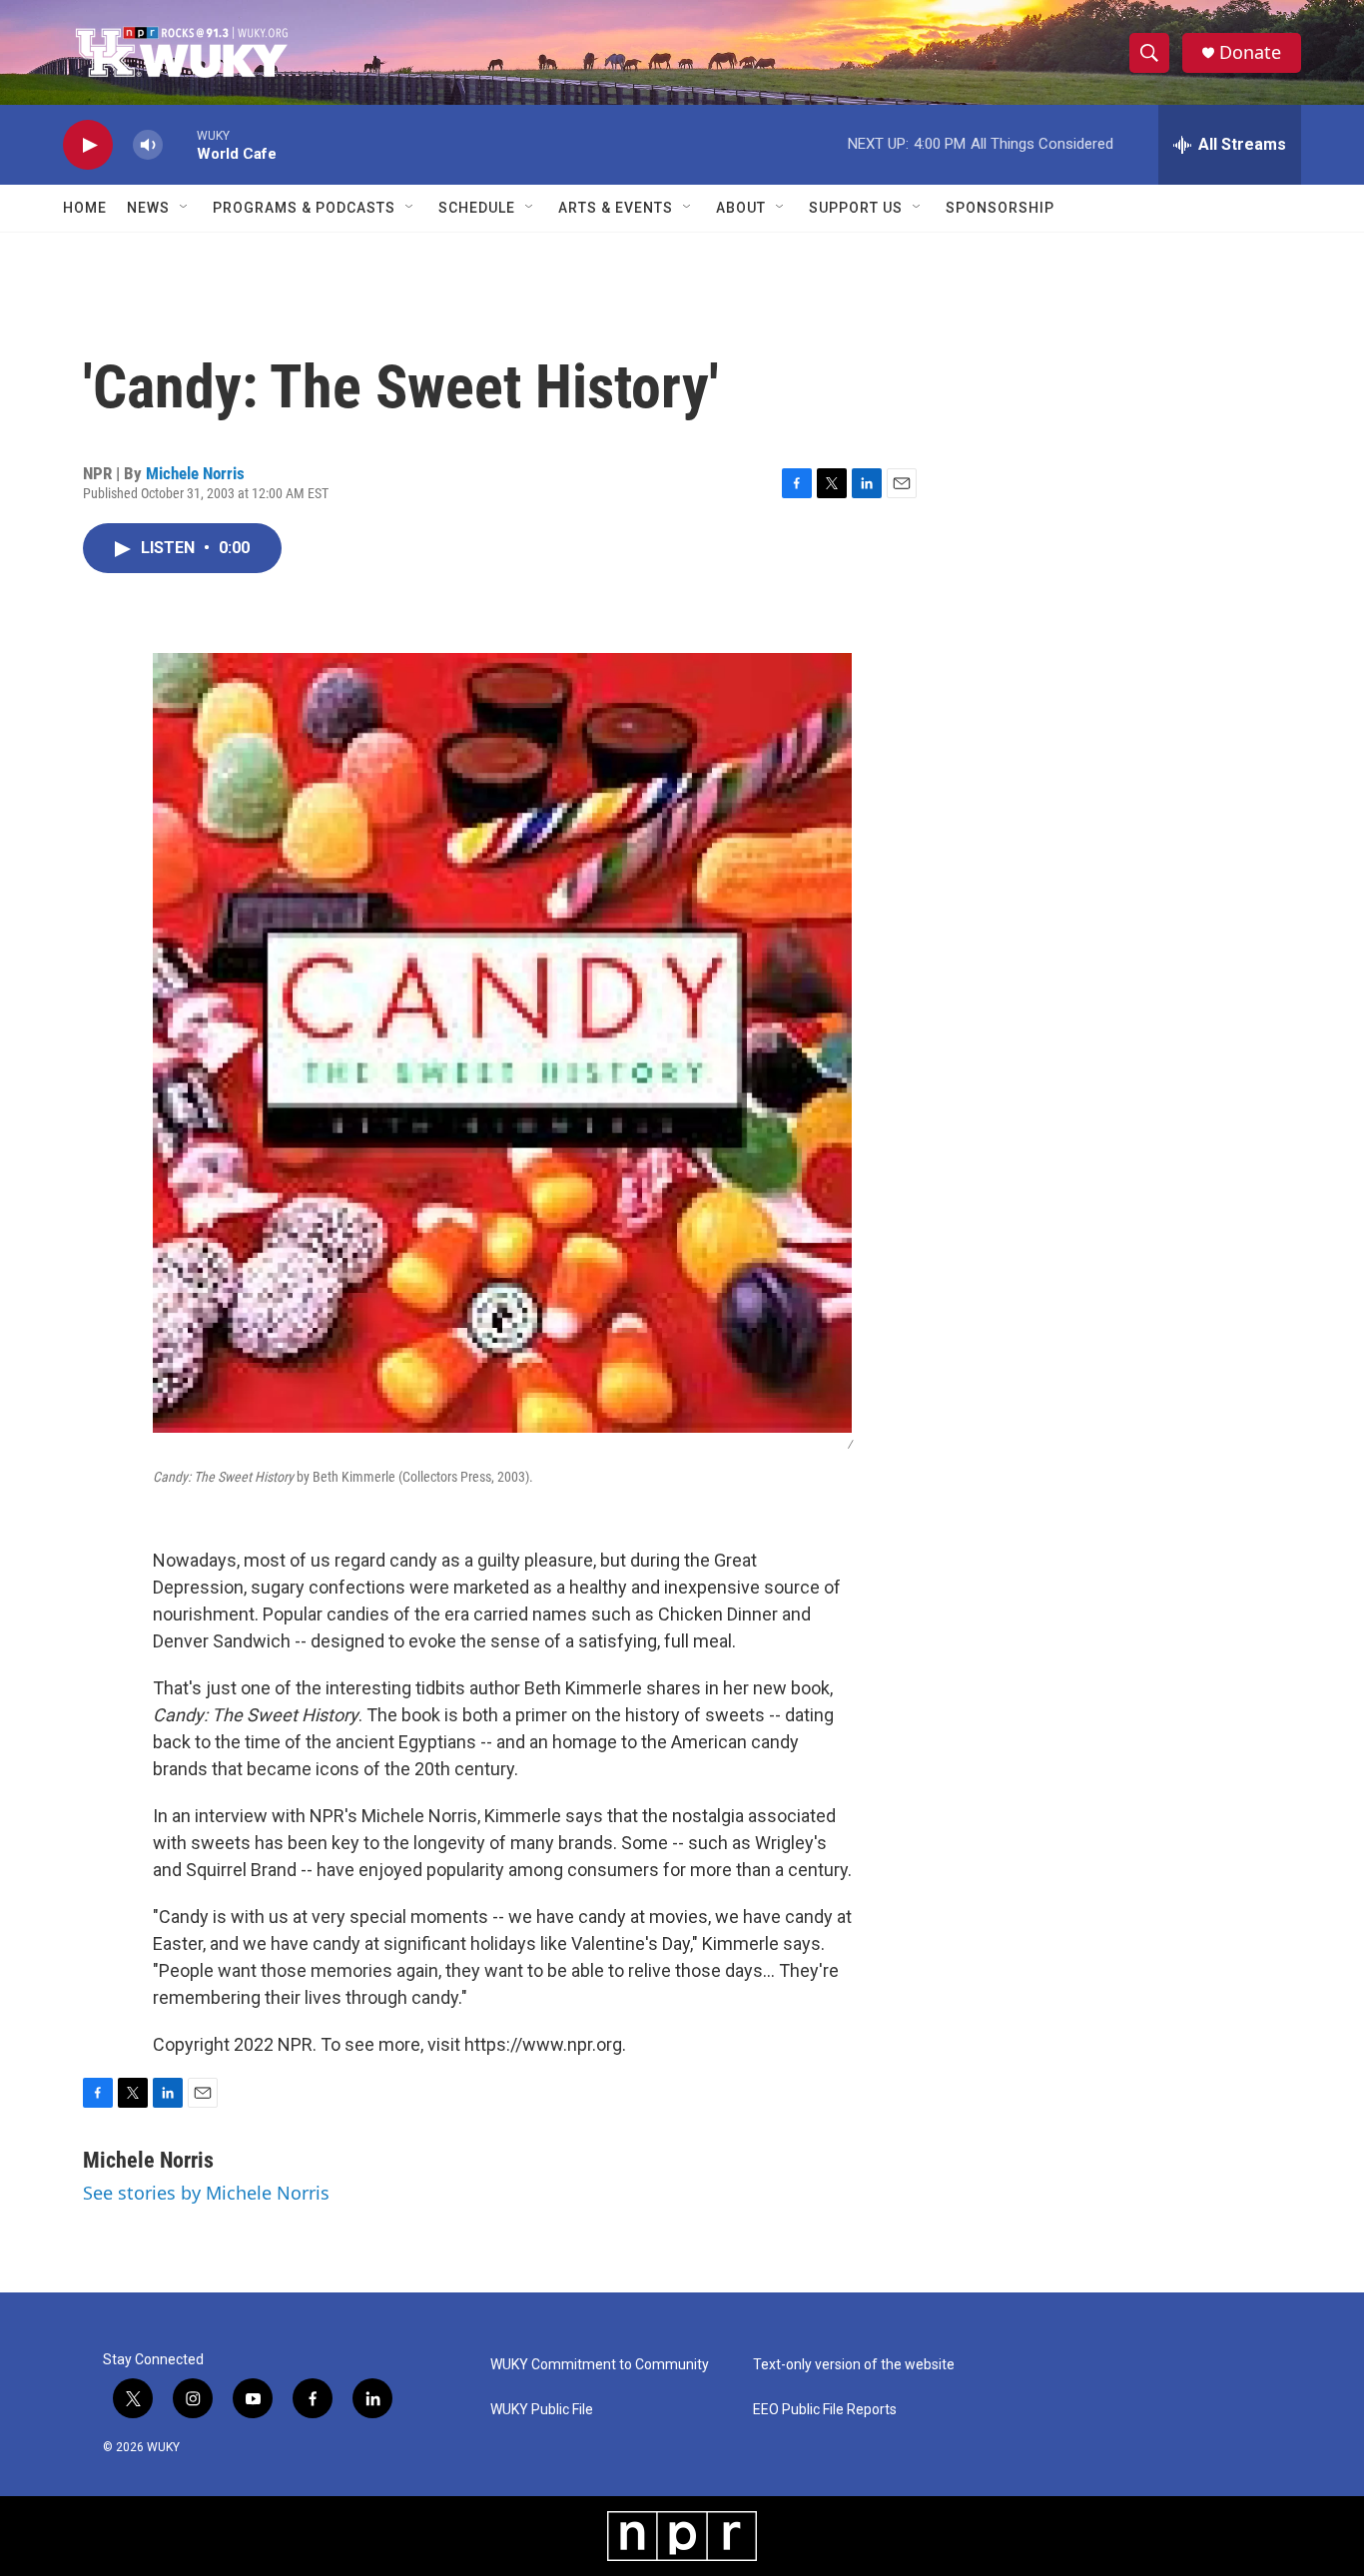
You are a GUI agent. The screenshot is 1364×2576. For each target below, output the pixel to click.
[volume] (148, 145)
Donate (1250, 52)
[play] (88, 145)
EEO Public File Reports (825, 2410)
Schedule (477, 208)
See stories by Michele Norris (206, 2193)
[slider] (180, 144)
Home (85, 208)
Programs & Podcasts (304, 208)
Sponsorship (1000, 208)
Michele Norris (195, 473)
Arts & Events (616, 208)
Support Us (856, 208)
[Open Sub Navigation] (185, 208)
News (148, 208)
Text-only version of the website (854, 2365)
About (741, 208)
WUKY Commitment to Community (600, 2365)
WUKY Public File (542, 2410)
